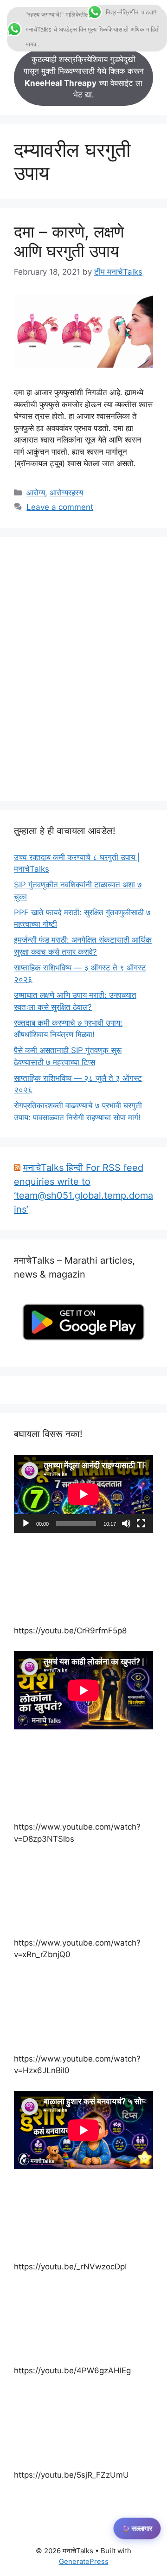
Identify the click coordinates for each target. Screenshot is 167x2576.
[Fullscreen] (141, 1523)
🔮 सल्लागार (137, 2529)
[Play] (26, 1523)
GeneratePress (84, 2561)
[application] (83, 1494)
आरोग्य (36, 493)
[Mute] (126, 1523)
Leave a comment (60, 507)
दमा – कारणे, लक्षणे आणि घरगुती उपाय (69, 241)
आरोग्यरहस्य (66, 493)
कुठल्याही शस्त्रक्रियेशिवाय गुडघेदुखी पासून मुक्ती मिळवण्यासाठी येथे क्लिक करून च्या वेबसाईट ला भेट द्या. (84, 77)
